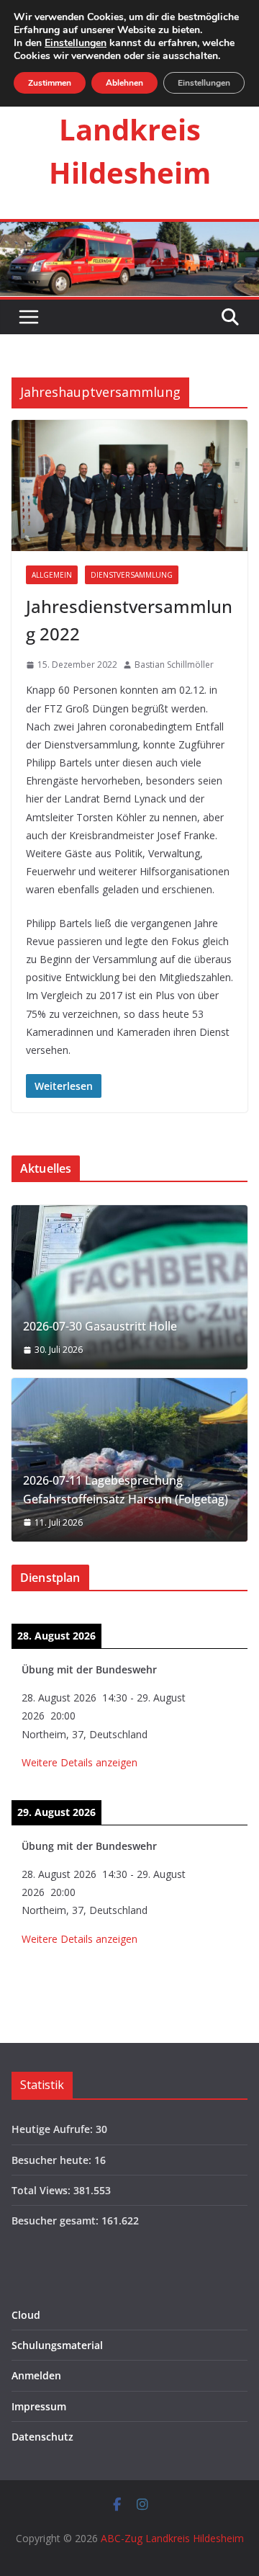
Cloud (26, 2315)
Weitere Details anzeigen (79, 1762)
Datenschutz (42, 2437)
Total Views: (42, 2190)
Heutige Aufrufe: (54, 2129)
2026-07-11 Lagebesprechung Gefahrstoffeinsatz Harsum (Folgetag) (126, 1490)
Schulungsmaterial (57, 2345)
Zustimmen (50, 83)
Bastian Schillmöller (174, 665)
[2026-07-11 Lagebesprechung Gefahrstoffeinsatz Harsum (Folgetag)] (129, 1460)
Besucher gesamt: (56, 2221)
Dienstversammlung (132, 575)
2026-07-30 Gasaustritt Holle (100, 1326)
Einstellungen (76, 43)
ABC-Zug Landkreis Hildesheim (130, 129)
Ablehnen (124, 83)
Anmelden (36, 2375)
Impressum (39, 2406)
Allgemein (52, 575)
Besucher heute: (53, 2160)
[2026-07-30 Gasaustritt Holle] (129, 1287)
